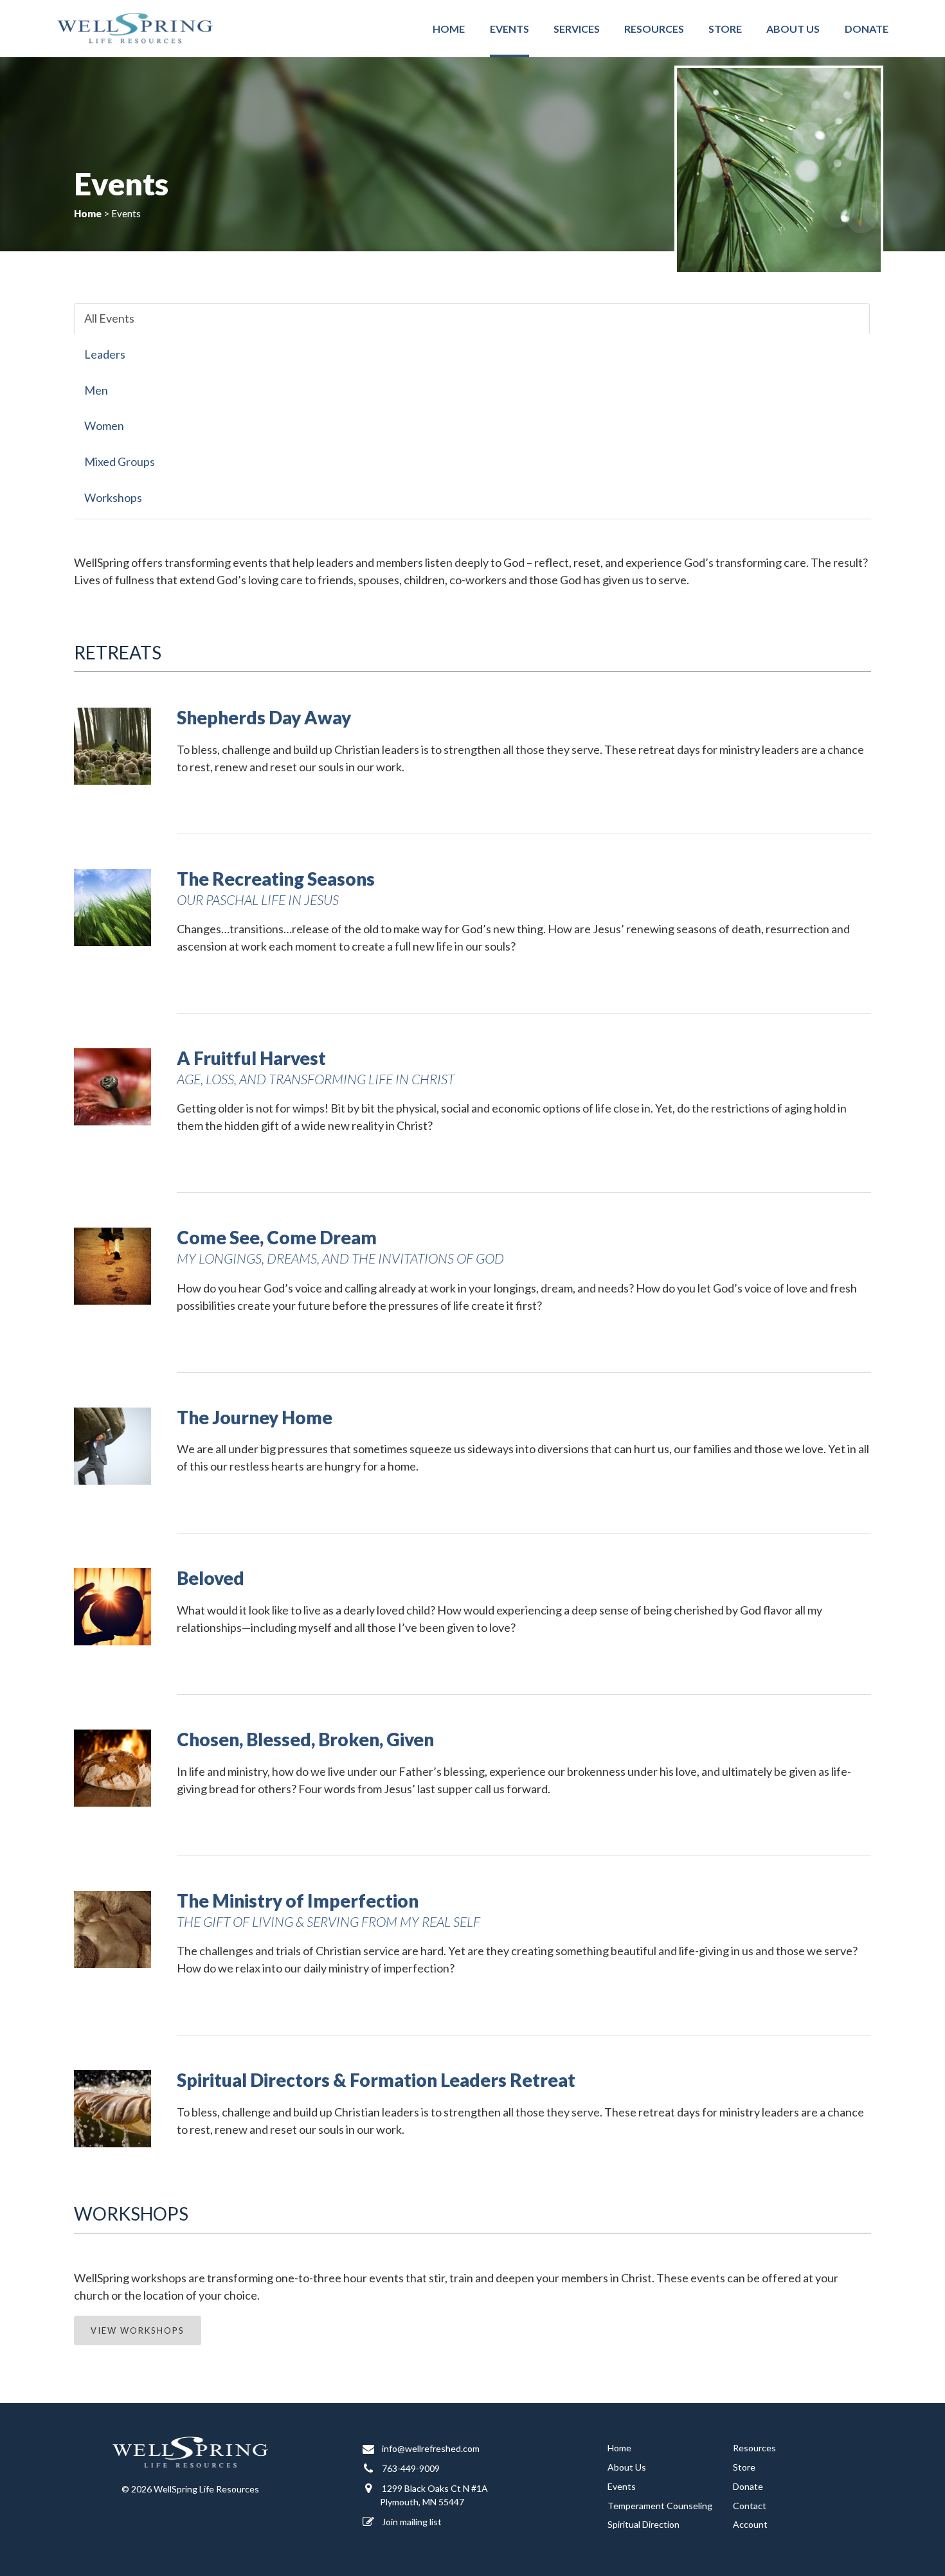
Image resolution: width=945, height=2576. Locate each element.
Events (509, 29)
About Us (793, 29)
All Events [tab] (109, 318)
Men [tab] (96, 390)
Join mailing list (411, 2522)
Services (577, 29)
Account (750, 2524)
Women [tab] (104, 425)
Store (725, 29)
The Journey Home (255, 1417)
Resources (654, 29)
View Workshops (138, 2330)
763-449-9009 (410, 2468)
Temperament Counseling (660, 2506)
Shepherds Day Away (264, 717)
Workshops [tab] (113, 497)
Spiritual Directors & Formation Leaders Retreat (376, 2080)
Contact (750, 2506)
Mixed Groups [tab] (120, 461)
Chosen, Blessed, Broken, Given (305, 1739)
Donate (867, 29)
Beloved (211, 1578)
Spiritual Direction (643, 2524)
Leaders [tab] (105, 354)
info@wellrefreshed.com (430, 2448)
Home (449, 29)
